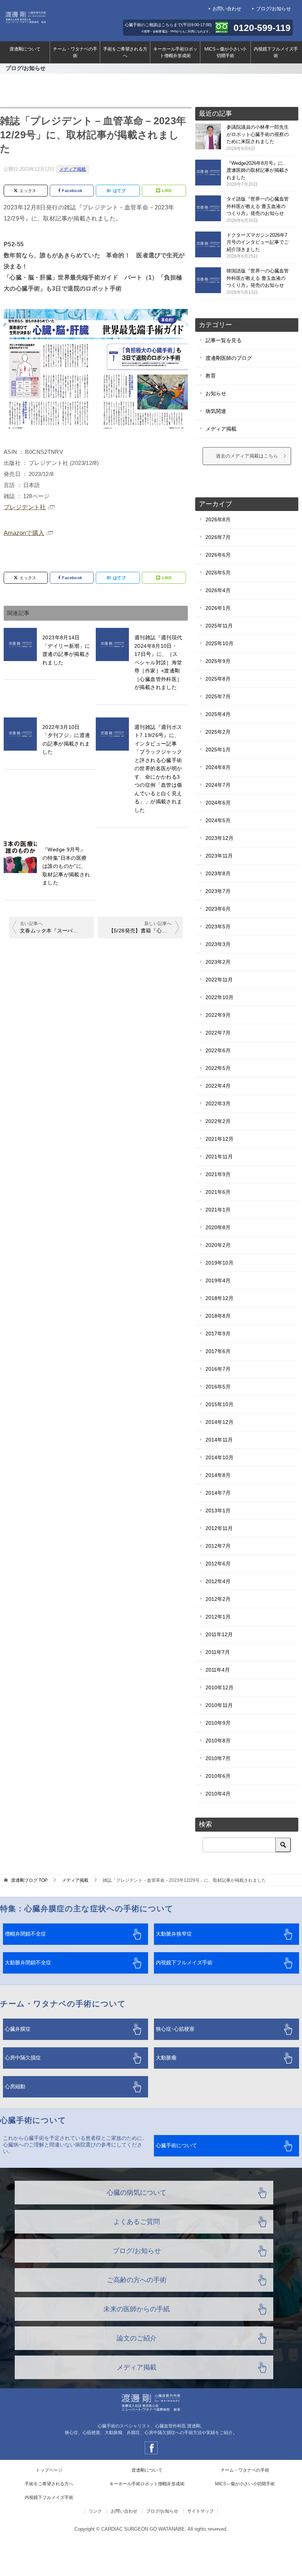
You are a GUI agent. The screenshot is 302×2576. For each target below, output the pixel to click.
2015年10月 (220, 1404)
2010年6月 (218, 1776)
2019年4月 (218, 1280)
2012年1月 (218, 1617)
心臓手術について (176, 2146)
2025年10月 (220, 643)
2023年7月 (218, 891)
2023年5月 (218, 927)
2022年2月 (218, 1121)
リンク (95, 2511)
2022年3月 (218, 1103)
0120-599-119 (262, 28)
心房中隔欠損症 (23, 2058)
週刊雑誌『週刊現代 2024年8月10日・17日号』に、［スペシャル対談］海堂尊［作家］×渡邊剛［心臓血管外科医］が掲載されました (161, 662)
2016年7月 (218, 1369)
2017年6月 (218, 1351)
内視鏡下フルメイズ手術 (276, 52)
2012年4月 (218, 1581)
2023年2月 (218, 962)
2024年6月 (218, 803)
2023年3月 (218, 944)
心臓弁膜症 (18, 2029)
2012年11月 (219, 1528)
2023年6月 (218, 909)
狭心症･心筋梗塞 (175, 2029)
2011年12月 (219, 1634)
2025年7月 (218, 696)
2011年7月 (218, 1652)
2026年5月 (218, 573)
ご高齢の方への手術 (137, 2280)
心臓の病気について (137, 2193)
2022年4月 (218, 1086)
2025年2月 (218, 732)
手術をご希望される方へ (125, 52)
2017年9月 (218, 1334)
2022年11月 (219, 980)
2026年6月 (218, 555)
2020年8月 (218, 1227)
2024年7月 (218, 785)
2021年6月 (218, 1192)
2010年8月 (218, 1741)
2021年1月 (218, 1210)
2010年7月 (218, 1758)
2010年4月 (218, 1794)
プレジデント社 (25, 507)
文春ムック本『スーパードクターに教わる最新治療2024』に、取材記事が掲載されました (55, 931)
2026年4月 (218, 590)
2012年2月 (218, 1599)
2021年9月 (218, 1174)
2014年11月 (219, 1440)
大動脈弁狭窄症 (174, 1934)
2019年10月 (220, 1263)
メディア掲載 (73, 169)
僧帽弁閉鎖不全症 (25, 1934)
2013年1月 (218, 1511)
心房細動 (15, 2087)
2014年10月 (220, 1457)
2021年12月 (220, 1139)
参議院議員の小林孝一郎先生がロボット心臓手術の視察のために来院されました (258, 138)
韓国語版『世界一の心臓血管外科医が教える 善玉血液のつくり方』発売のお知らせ (258, 281)
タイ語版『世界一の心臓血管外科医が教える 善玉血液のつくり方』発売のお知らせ (258, 210)
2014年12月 (220, 1422)
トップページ (49, 2470)
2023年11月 (219, 856)
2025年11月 (219, 626)
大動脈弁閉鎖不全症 (28, 1963)
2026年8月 (218, 519)
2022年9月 (218, 1015)
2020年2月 (218, 1245)
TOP (29, 1880)
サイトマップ (200, 2511)
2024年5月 (218, 820)
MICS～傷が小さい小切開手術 (225, 52)
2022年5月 (218, 1068)
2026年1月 (218, 608)
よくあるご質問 (137, 2222)
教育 (211, 376)
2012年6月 (218, 1564)
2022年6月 (218, 1050)
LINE (167, 191)
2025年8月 (218, 679)
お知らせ (216, 393)
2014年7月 (218, 1493)
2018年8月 (218, 1316)
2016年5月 (218, 1387)
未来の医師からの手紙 (137, 2309)
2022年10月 (220, 997)
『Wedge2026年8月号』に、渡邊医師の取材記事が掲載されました (258, 174)
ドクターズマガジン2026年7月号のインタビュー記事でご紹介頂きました (258, 246)
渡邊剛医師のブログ (229, 358)
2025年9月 (218, 661)
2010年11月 (219, 1705)
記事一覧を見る (224, 340)
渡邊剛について (25, 49)
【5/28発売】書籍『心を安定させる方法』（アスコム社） (144, 931)
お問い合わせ (227, 9)
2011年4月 (218, 1670)
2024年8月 (218, 767)
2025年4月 (218, 714)
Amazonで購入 (24, 533)
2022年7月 (218, 1033)
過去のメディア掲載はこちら (247, 456)
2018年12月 (220, 1298)
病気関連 (216, 411)
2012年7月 (218, 1546)
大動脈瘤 (166, 2058)
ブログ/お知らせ (273, 9)
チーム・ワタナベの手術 (75, 52)
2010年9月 (218, 1723)
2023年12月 (220, 838)
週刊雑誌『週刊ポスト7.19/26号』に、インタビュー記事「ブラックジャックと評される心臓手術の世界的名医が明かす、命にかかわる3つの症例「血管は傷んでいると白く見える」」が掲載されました (158, 769)
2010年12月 (220, 1687)
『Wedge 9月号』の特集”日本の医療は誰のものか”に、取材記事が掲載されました (66, 866)
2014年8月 (218, 1475)
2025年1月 (218, 750)
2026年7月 (218, 537)
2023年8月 (218, 873)
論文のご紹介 (137, 2338)
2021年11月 (219, 1157)
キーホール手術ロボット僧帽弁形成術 (175, 52)
